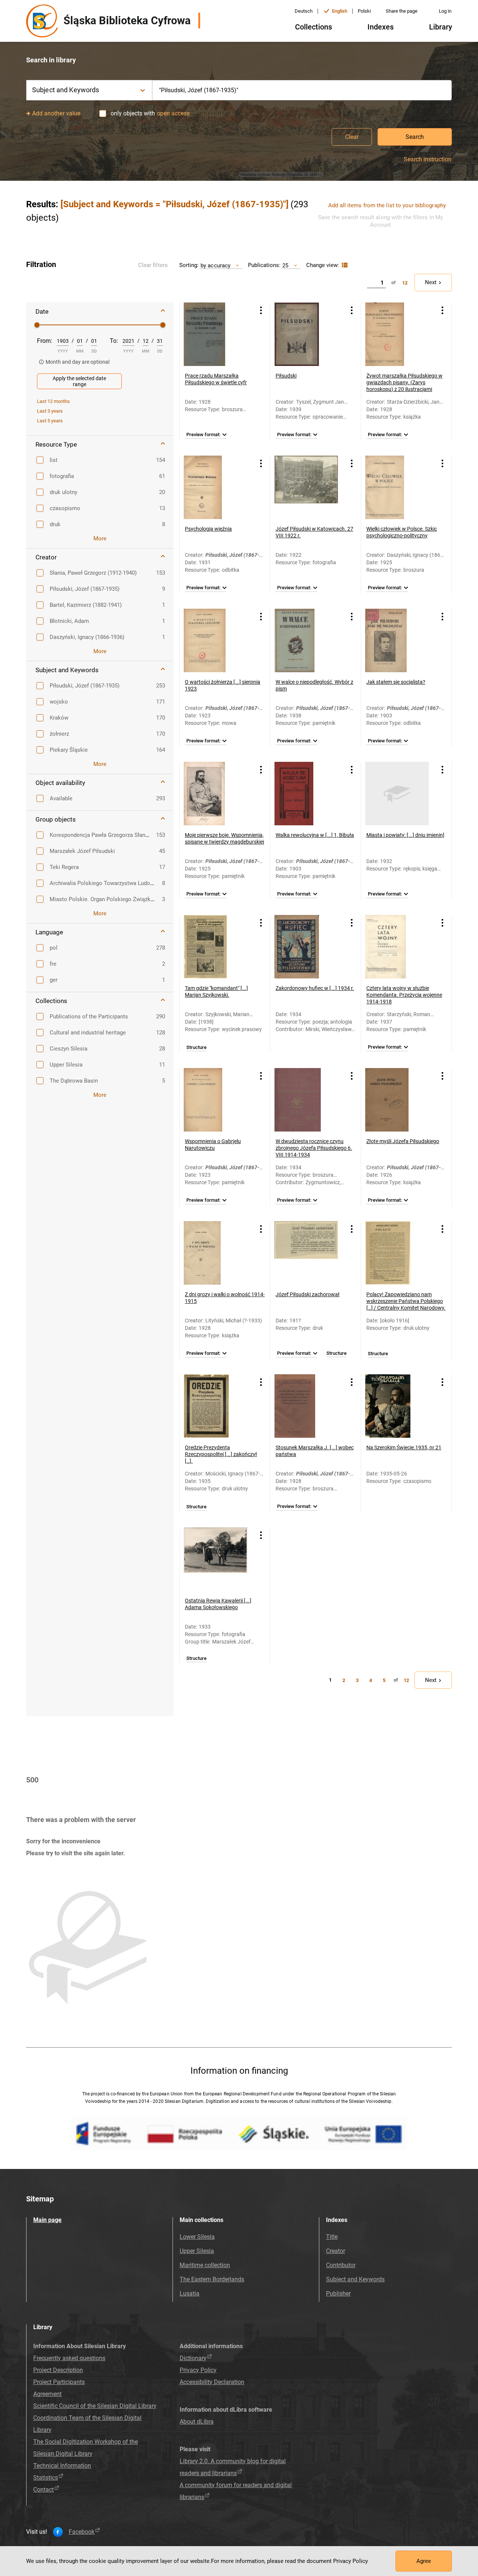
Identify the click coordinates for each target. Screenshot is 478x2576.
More (100, 539)
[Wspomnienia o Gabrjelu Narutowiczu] (215, 1100)
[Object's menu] (261, 311)
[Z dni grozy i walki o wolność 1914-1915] (215, 1253)
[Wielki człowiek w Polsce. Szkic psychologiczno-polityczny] (397, 487)
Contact (44, 2490)
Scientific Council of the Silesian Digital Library (95, 2406)
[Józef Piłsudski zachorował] (306, 1253)
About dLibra (197, 2422)
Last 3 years (50, 411)
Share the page (402, 11)
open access (173, 113)
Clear (352, 137)
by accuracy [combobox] (215, 265)
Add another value (56, 113)
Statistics (46, 2478)
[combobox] (302, 90)
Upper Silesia (197, 2251)
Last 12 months (53, 401)
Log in (445, 11)
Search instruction (428, 159)
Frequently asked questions (69, 2358)
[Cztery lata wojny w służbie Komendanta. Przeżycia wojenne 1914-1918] (397, 947)
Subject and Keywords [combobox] (66, 90)
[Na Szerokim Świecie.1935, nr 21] (397, 1406)
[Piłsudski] (306, 334)
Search (415, 137)
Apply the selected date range (79, 381)
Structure (196, 1048)
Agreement (47, 2394)
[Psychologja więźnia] (215, 487)
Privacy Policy (198, 2370)
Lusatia (190, 2293)
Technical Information (62, 2466)
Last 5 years (50, 421)
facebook (82, 2532)
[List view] (344, 265)
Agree (424, 2561)
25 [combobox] (285, 265)
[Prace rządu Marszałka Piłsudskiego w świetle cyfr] (215, 334)
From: (45, 341)
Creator (336, 2251)
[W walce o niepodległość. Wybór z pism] (306, 640)
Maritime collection (205, 2265)
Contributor (341, 2265)
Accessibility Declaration (212, 2382)
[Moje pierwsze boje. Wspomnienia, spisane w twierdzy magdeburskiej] (215, 794)
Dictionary (193, 2358)
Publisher (338, 2293)
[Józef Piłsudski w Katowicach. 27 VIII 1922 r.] (306, 487)
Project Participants (59, 2382)
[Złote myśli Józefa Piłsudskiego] (397, 1100)
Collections (314, 27)
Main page (47, 2220)
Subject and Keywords (355, 2279)
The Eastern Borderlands (212, 2279)
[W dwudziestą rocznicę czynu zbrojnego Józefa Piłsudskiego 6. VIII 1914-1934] (306, 1100)
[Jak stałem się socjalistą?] (397, 640)
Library (441, 27)
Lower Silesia (197, 2237)
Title (332, 2237)
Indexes (381, 27)
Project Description (58, 2370)
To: (114, 341)
